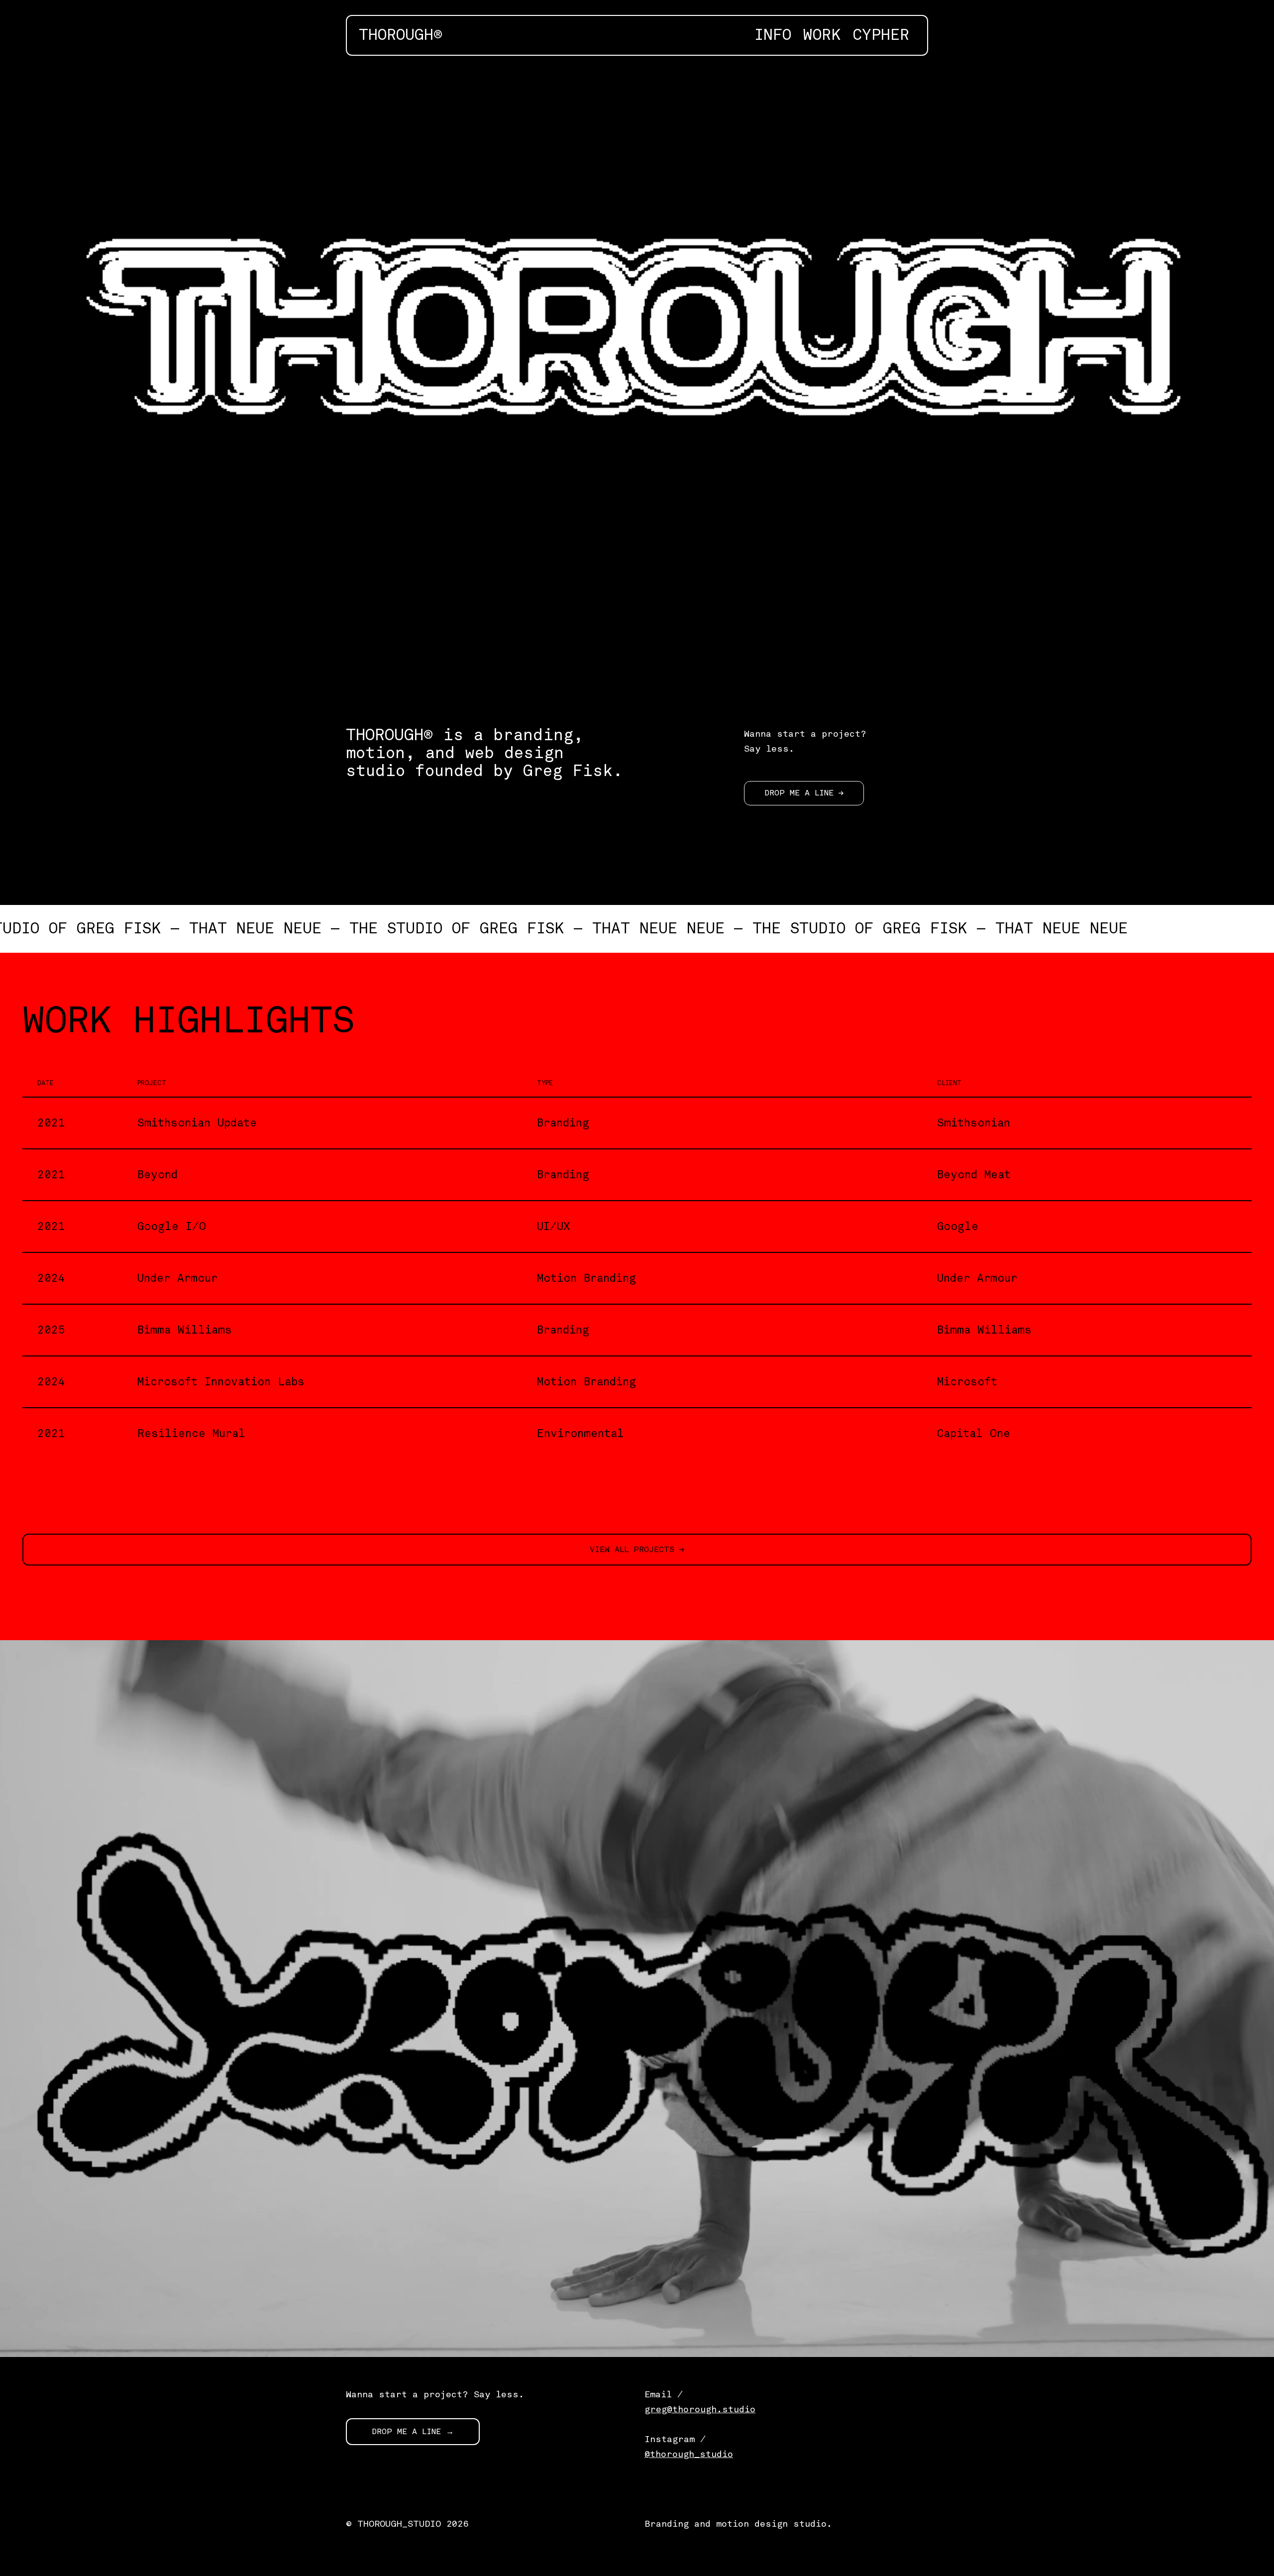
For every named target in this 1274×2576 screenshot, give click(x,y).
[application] (637, 381)
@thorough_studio (689, 2454)
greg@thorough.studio (700, 2409)
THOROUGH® (401, 35)
